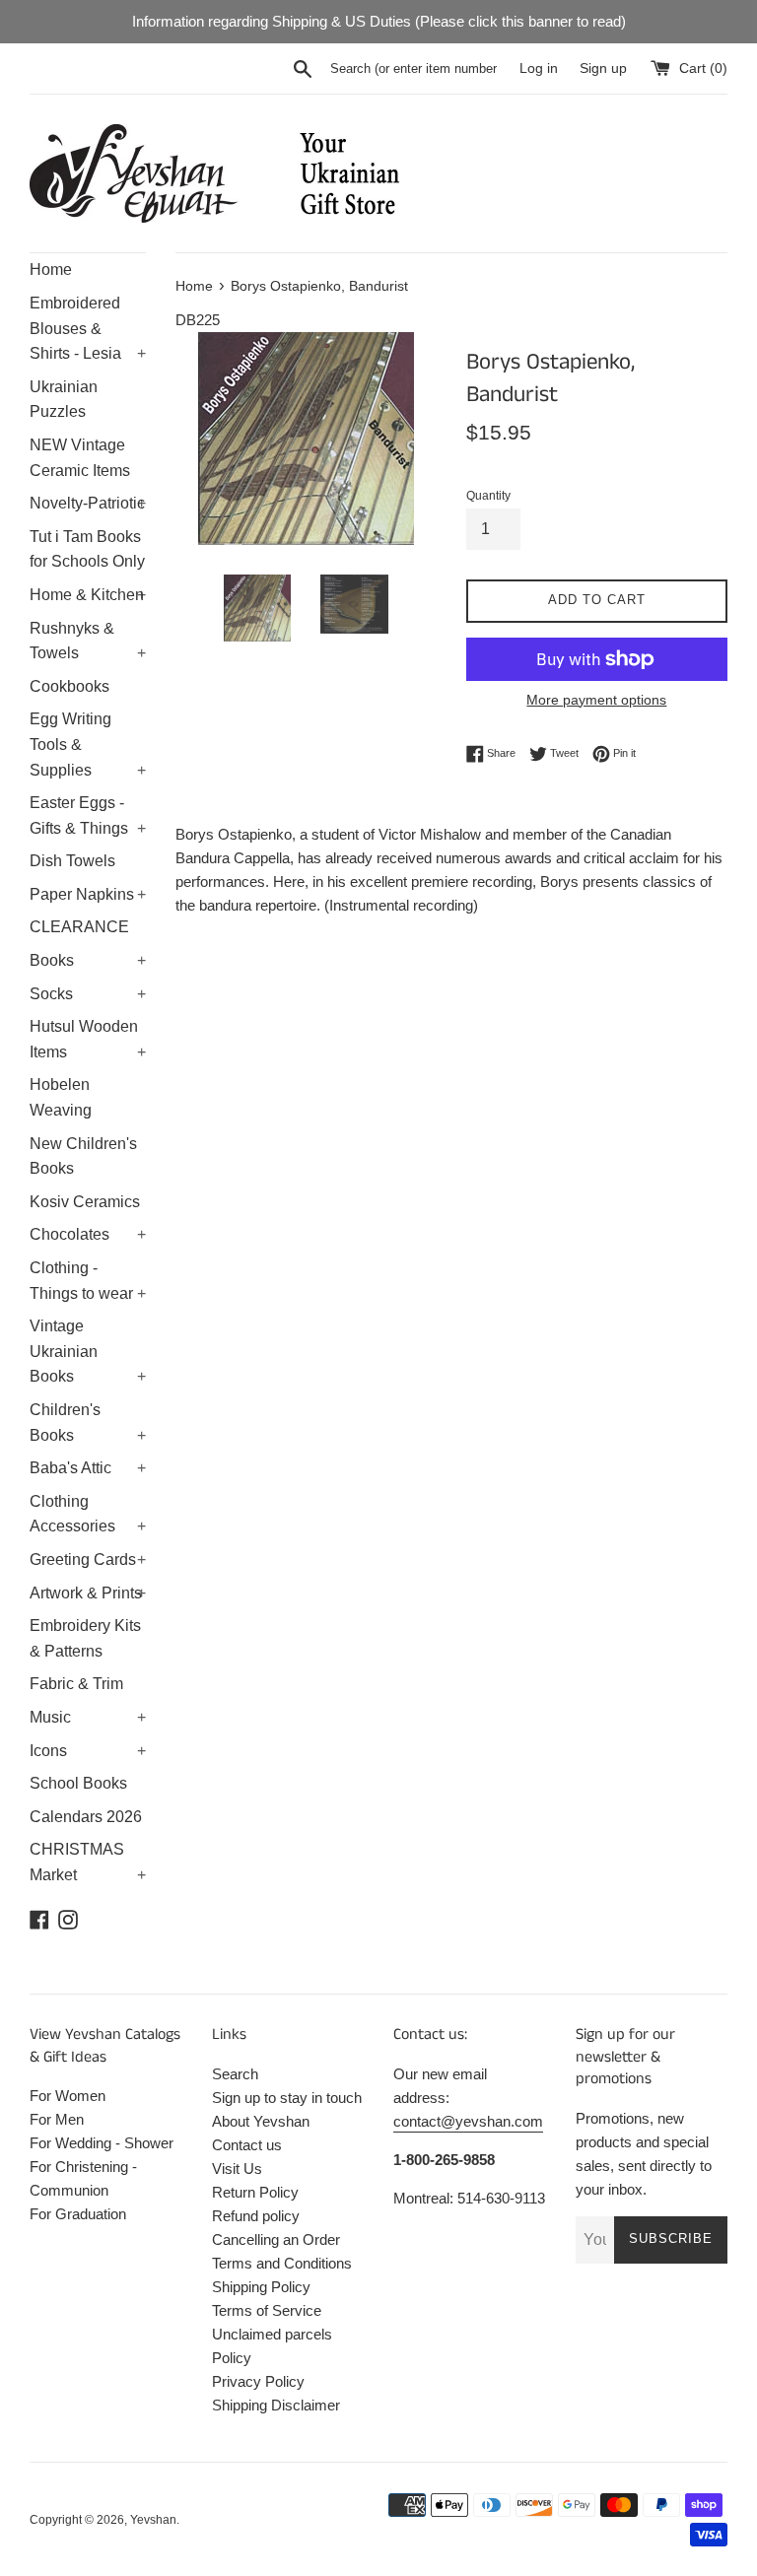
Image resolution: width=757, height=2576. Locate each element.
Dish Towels (72, 861)
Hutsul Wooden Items (88, 1039)
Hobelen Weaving (61, 1097)
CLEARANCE (79, 927)
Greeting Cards (88, 1559)
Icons (88, 1751)
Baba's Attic (88, 1468)
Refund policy (256, 2216)
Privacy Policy (258, 2381)
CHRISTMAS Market (88, 1862)
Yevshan (153, 2520)
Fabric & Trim (76, 1684)
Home (51, 270)
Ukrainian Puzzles (64, 400)
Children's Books (88, 1423)
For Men (57, 2119)
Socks (88, 994)
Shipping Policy (261, 2287)
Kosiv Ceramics (85, 1202)
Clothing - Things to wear (88, 1281)
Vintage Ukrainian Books (88, 1351)
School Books (78, 1783)
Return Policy (255, 2192)
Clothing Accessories (88, 1514)
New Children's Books (83, 1156)
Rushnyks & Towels (88, 641)
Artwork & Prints (88, 1593)
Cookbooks (69, 686)
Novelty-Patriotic (88, 503)
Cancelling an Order (276, 2239)
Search (235, 2074)
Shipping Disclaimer (276, 2405)
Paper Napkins (88, 894)
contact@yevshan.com (468, 2121)
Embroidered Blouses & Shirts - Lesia (88, 328)
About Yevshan (261, 2121)
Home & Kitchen (88, 595)
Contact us (247, 2145)
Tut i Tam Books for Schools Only (87, 549)
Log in (539, 68)
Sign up (603, 68)
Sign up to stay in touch (287, 2098)
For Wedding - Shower (102, 2143)
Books (88, 960)
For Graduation (78, 2214)
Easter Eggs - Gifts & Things (88, 815)
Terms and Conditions (282, 2263)
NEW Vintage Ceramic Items (80, 458)
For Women (68, 2096)
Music (88, 1717)
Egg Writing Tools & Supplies (88, 744)
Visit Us (237, 2169)
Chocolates (88, 1234)
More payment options (596, 700)
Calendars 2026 (86, 1817)
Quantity (488, 496)
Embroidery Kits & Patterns (85, 1638)
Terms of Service (267, 2310)
